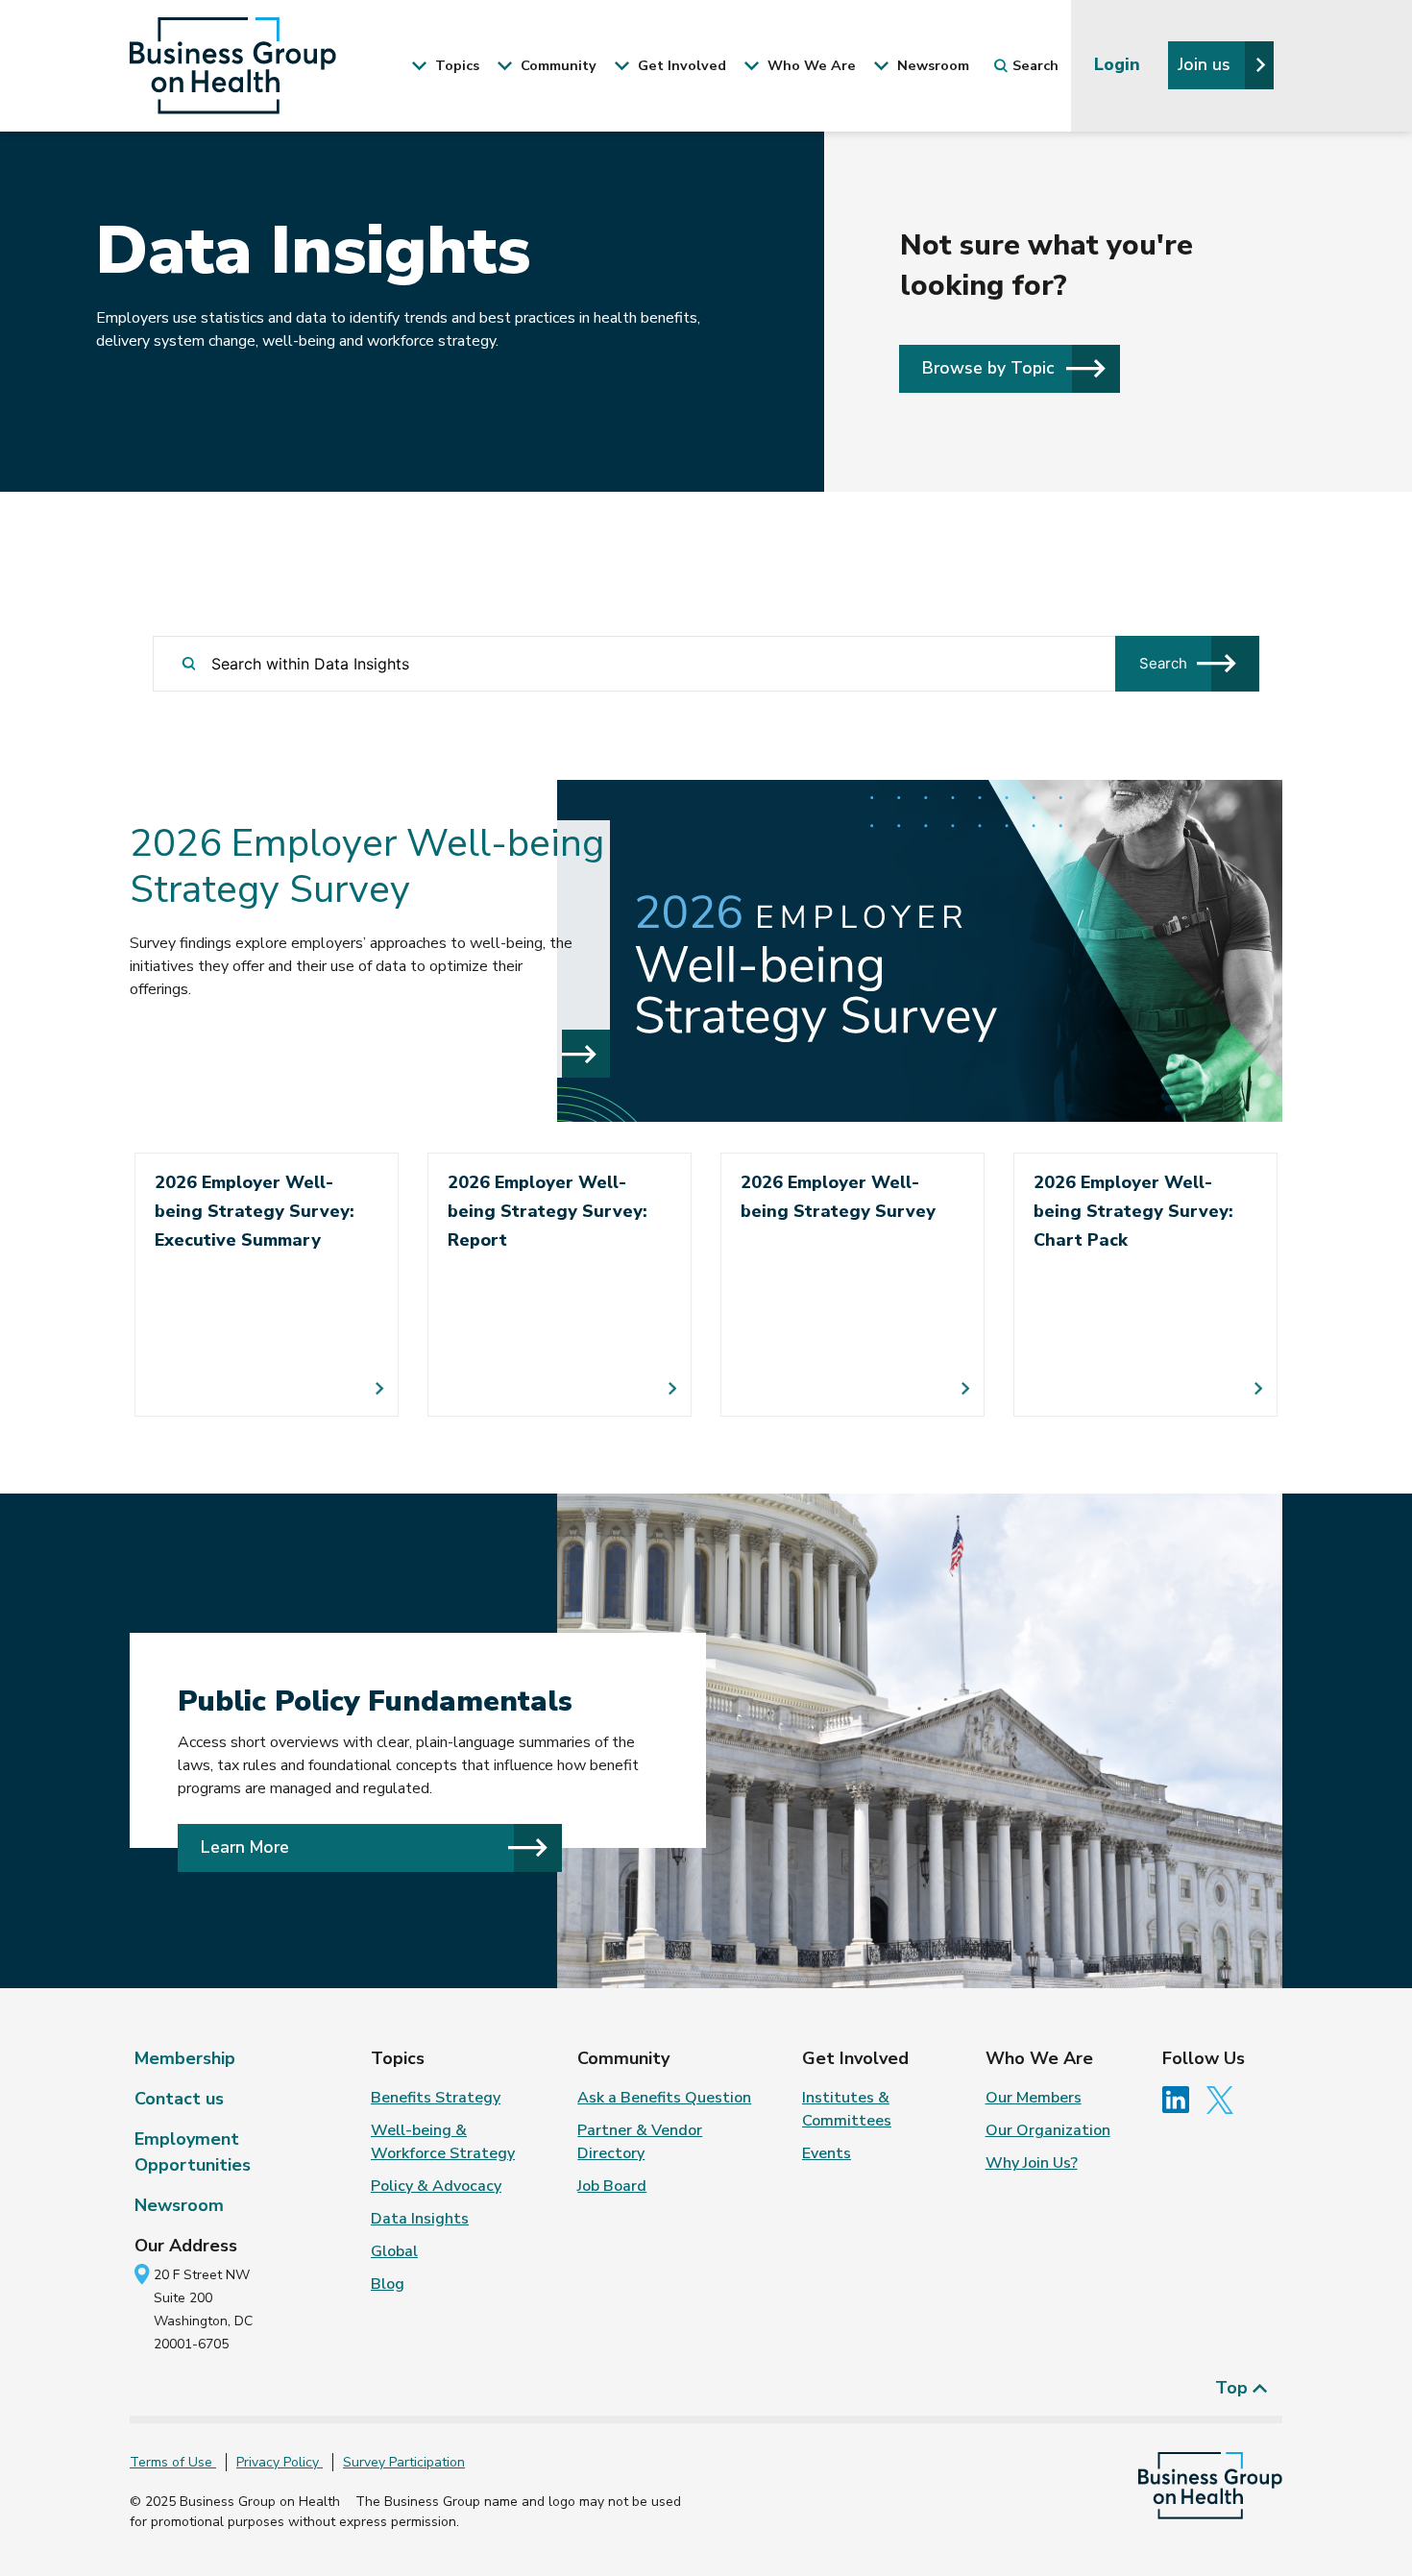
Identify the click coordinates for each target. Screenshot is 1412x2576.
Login (1120, 64)
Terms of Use (173, 2462)
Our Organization (1048, 2130)
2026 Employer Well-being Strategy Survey (367, 866)
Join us (1206, 64)
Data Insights (420, 2219)
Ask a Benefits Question (664, 2098)
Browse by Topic (990, 368)
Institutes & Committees (847, 2109)
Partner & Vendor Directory (640, 2142)
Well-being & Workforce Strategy (443, 2142)
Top (1234, 2388)
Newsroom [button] (931, 65)
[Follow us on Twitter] (1225, 2099)
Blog (388, 2284)
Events (827, 2153)
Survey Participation (404, 2462)
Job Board (612, 2186)
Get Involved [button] (680, 65)
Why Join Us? (1032, 2163)
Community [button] (557, 65)
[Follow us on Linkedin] (1182, 2099)
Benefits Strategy (436, 2098)
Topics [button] (455, 65)
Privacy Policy (280, 2462)
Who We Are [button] (810, 65)
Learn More (245, 1847)
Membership (185, 2058)
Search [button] (1035, 65)
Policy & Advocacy (436, 2186)
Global (394, 2251)
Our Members (1034, 2098)
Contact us (179, 2099)
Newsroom (179, 2205)
